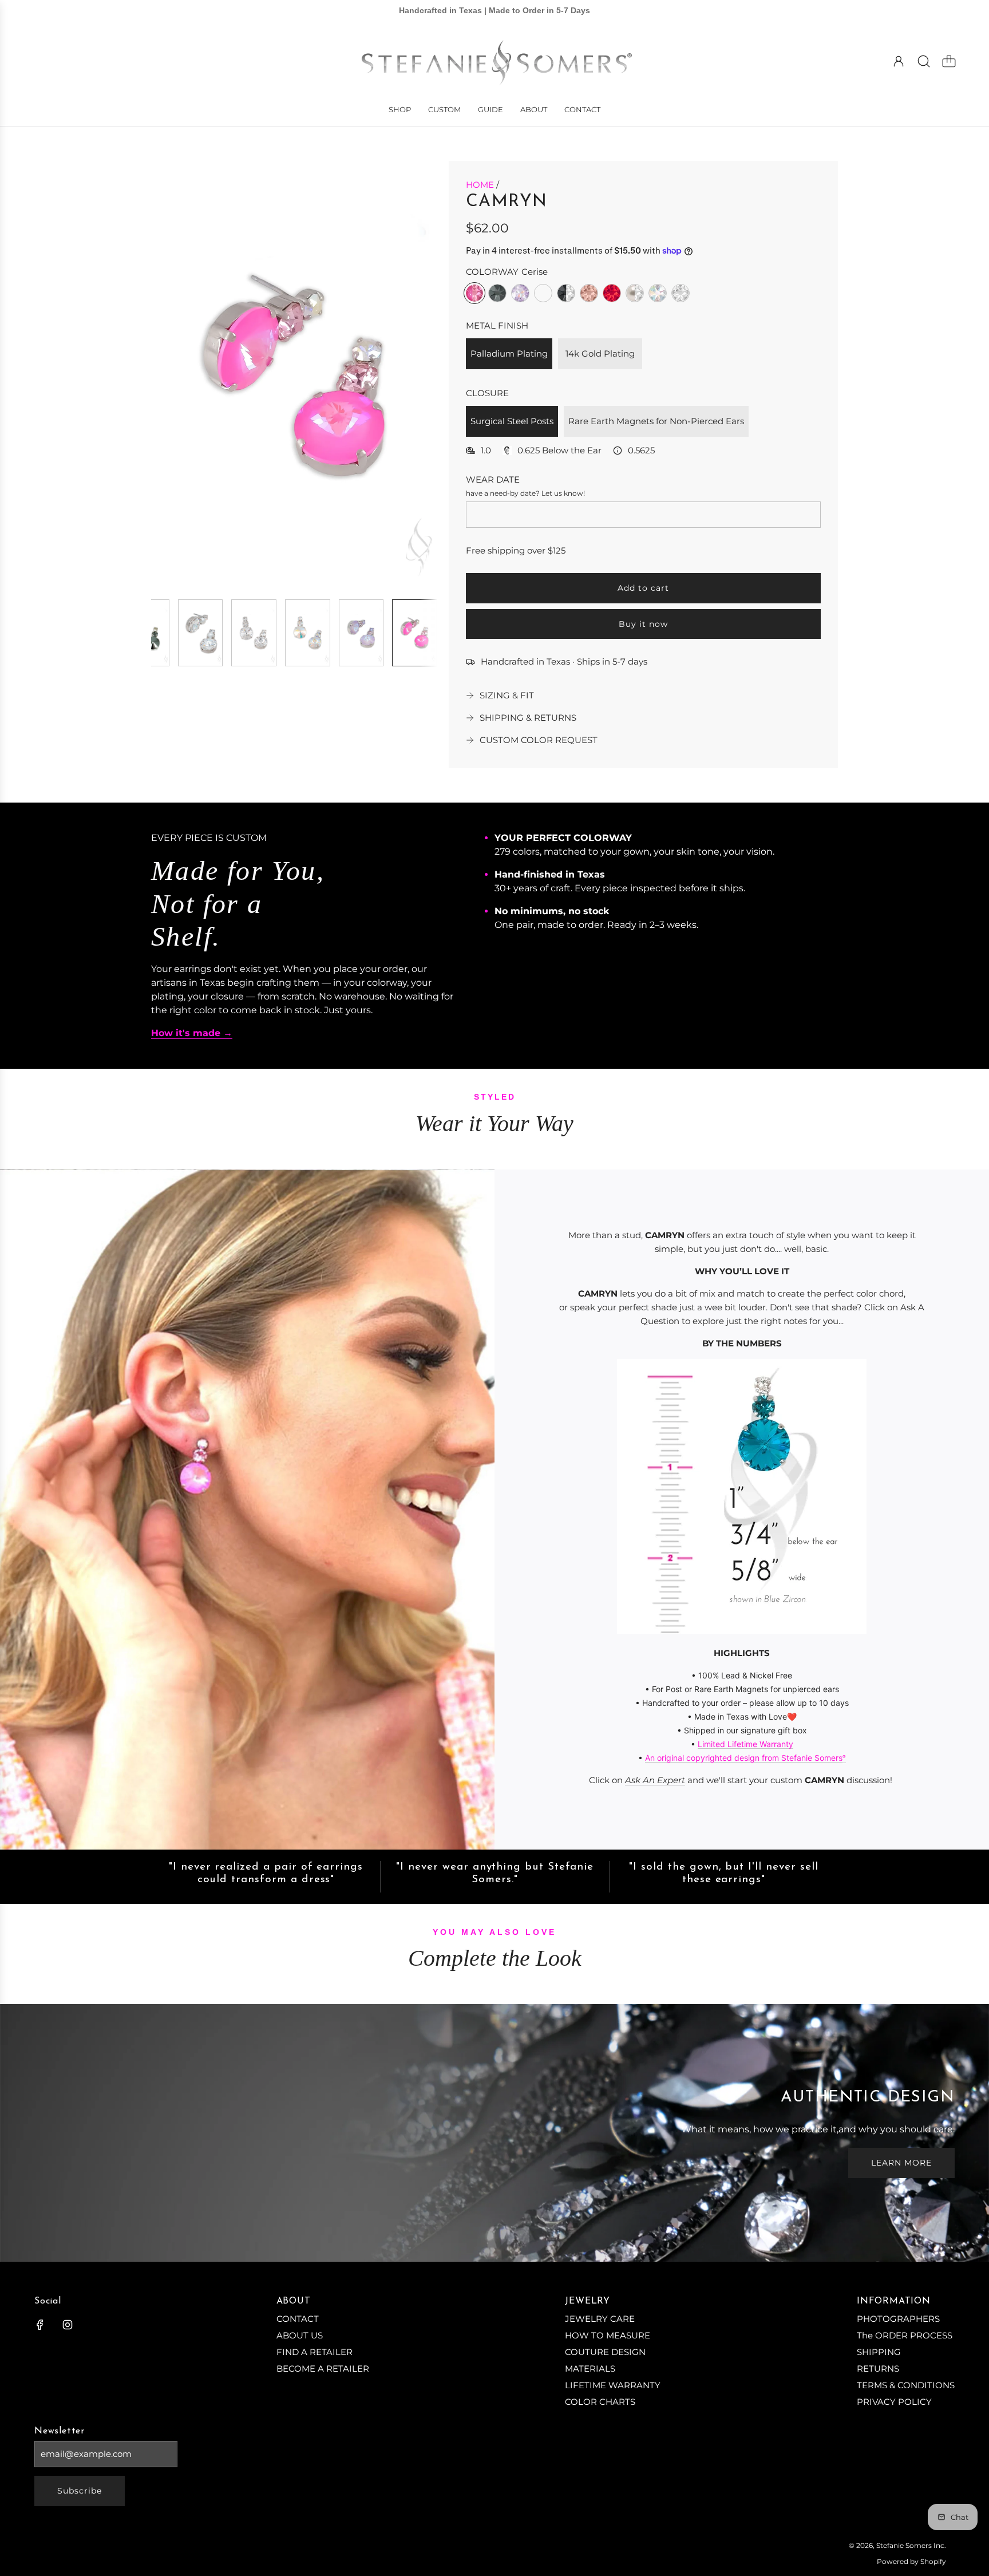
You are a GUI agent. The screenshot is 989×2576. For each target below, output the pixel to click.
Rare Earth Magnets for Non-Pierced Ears (656, 421)
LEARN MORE (901, 2163)
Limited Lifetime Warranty (745, 1744)
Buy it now (643, 624)
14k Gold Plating (600, 353)
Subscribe (80, 2491)
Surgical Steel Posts (512, 421)
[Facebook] (40, 2325)
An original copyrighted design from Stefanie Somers (744, 1758)
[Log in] (899, 61)
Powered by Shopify (911, 2561)
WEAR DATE (493, 479)
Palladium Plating (509, 353)
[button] (179, 376)
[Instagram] (68, 2325)
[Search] (924, 61)
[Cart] (949, 61)
